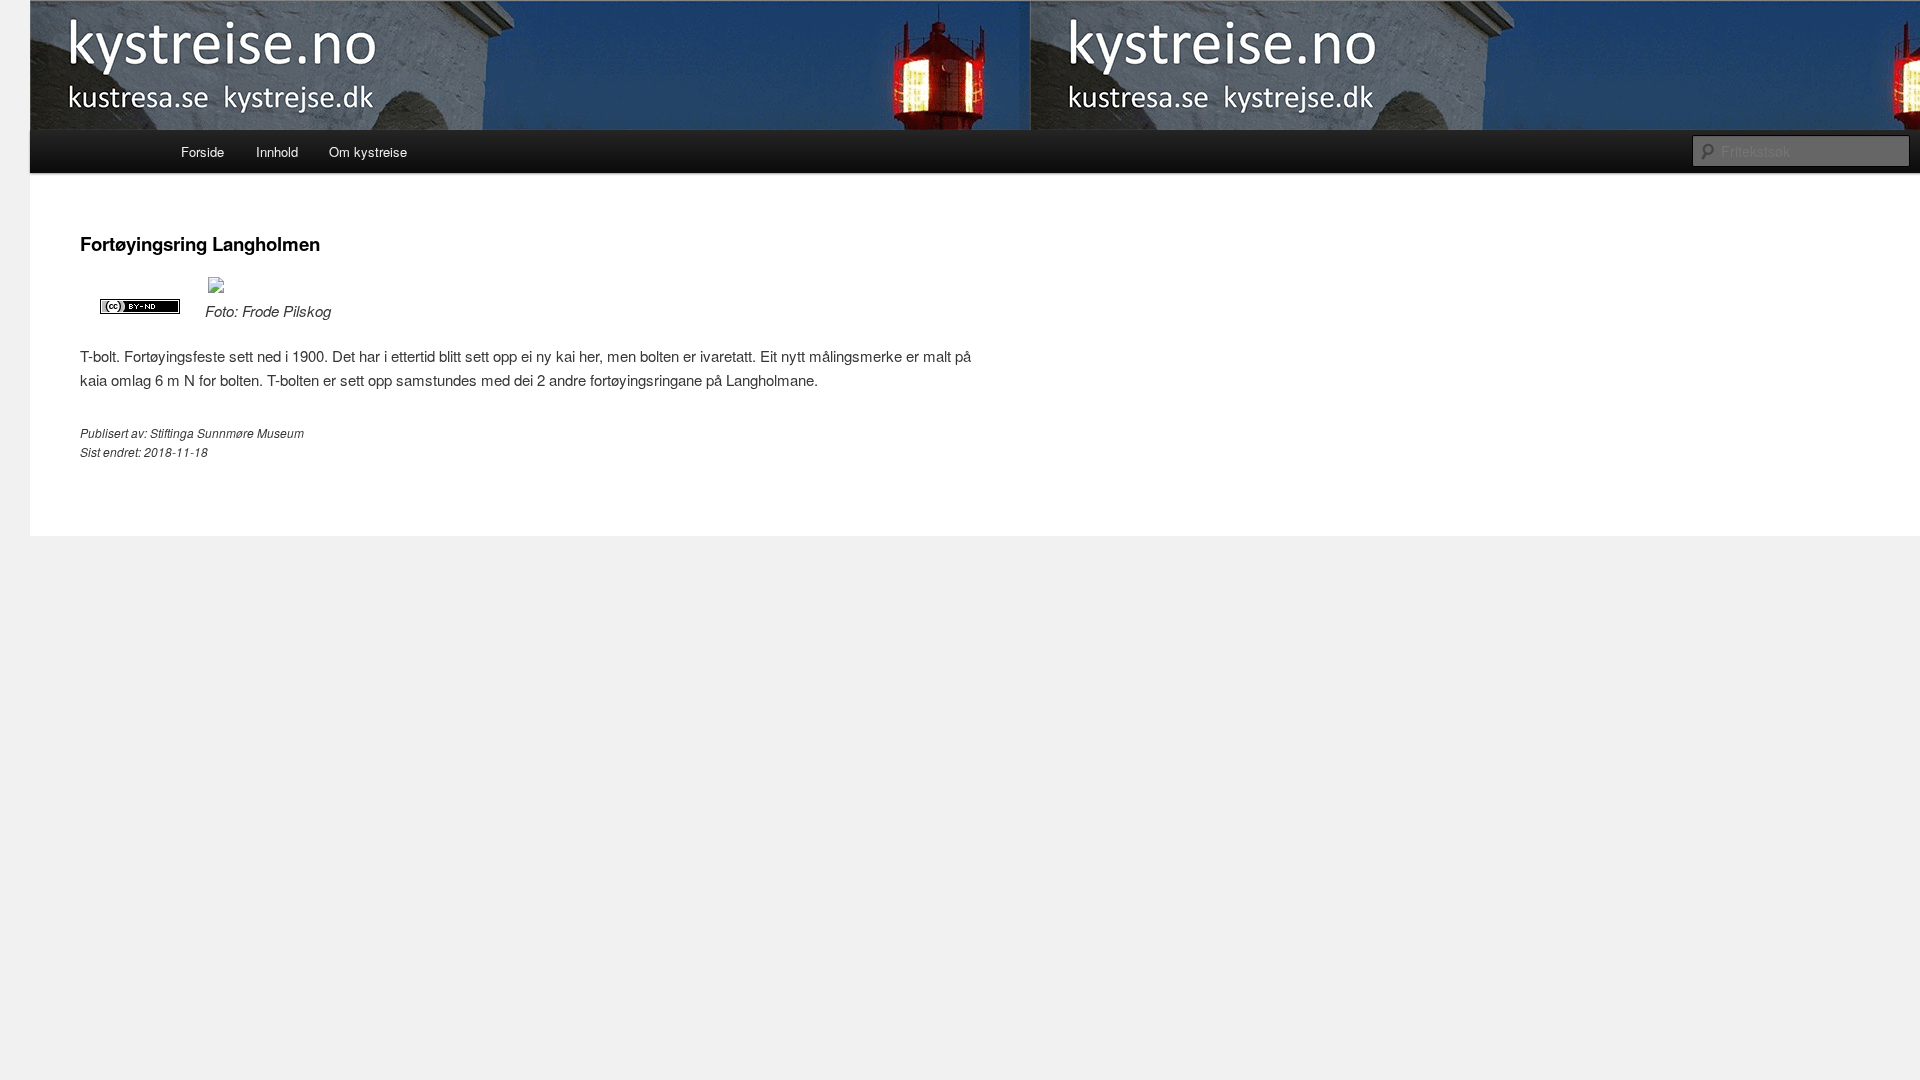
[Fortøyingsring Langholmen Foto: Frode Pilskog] (216, 286)
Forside (202, 151)
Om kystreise (368, 151)
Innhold (277, 151)
